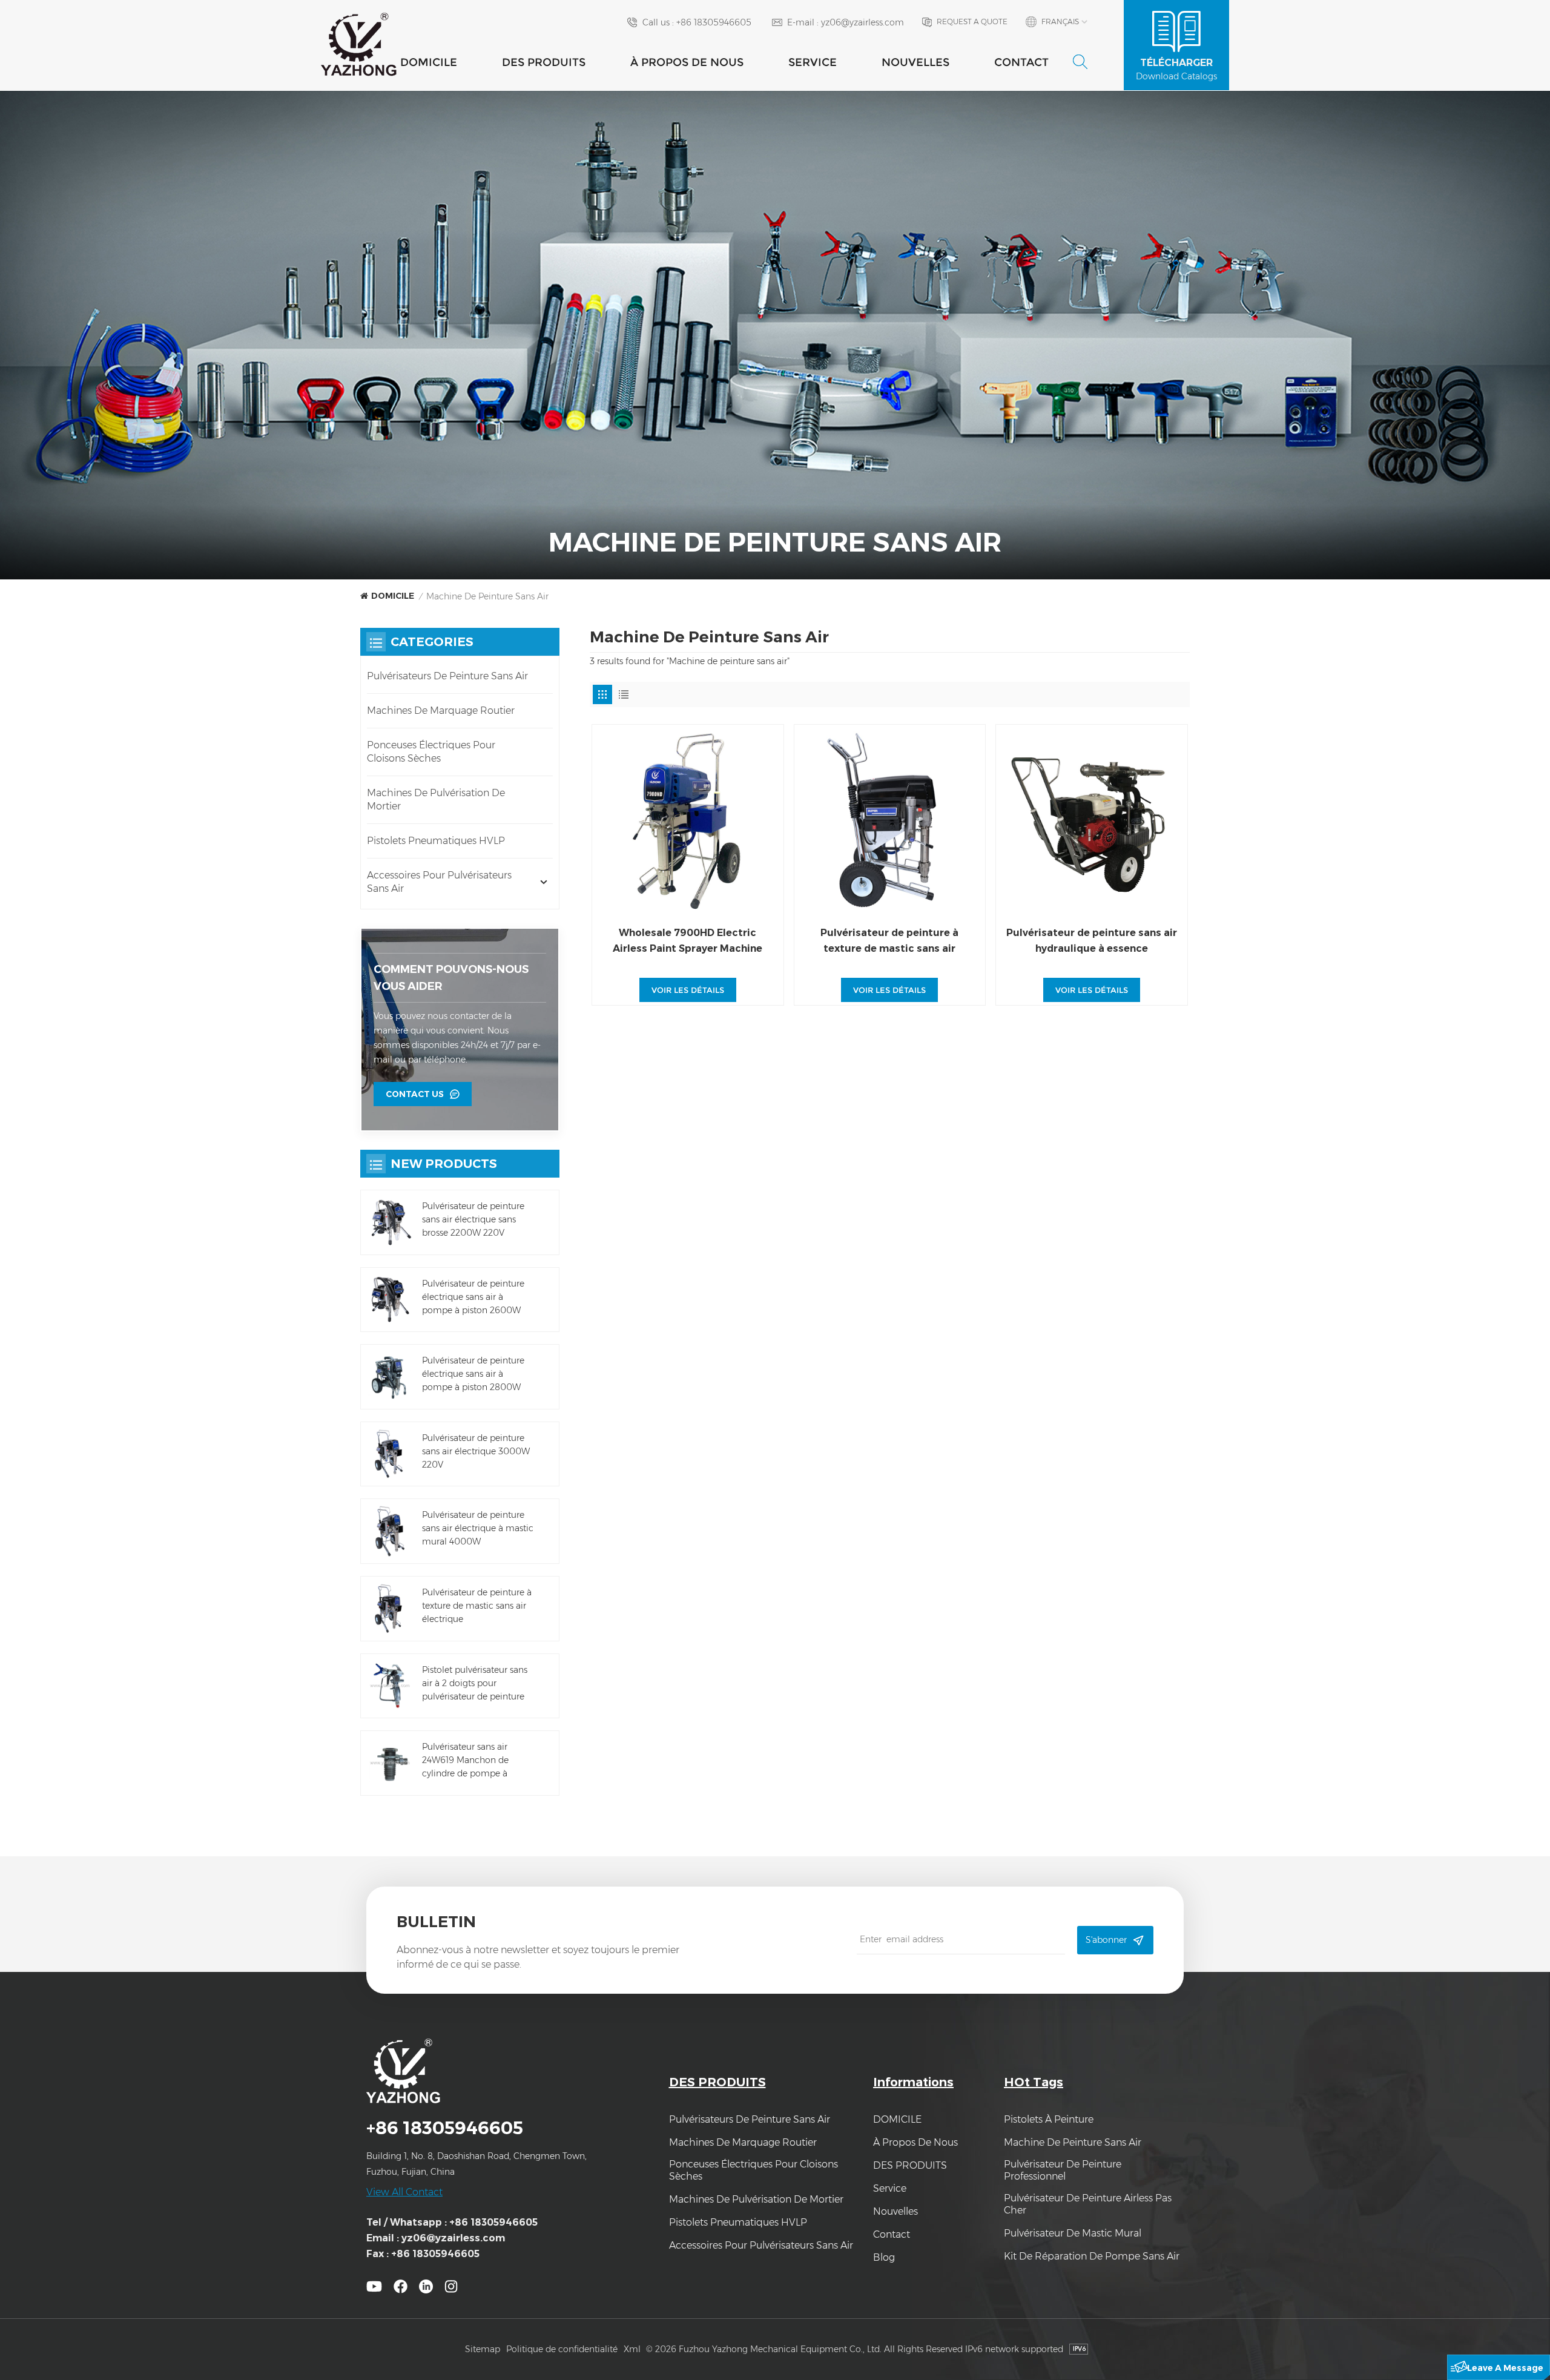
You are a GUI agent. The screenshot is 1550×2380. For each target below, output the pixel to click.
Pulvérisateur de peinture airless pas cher (1088, 2204)
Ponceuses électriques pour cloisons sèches (431, 752)
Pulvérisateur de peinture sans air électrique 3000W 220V (476, 1451)
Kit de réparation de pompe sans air (1092, 2256)
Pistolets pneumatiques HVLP (436, 841)
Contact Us (415, 1094)
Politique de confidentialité (562, 2349)
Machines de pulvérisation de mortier (436, 799)
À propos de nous (687, 62)
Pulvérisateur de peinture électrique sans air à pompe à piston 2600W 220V (473, 1297)
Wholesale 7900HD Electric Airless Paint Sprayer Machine (688, 941)
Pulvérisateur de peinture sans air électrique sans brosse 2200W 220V (473, 1219)
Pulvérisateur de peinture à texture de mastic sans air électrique (889, 942)
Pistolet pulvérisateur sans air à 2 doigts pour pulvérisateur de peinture (475, 1683)
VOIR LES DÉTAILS (688, 990)
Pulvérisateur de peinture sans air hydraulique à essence (1092, 941)
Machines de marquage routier (441, 710)
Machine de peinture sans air (1073, 2142)
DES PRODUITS (544, 62)
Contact (1021, 62)
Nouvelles (915, 62)
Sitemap (483, 2349)
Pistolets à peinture (1049, 2119)
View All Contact (404, 2192)
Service (813, 62)
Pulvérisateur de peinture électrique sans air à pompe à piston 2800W (473, 1374)
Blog (884, 2257)
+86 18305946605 (714, 22)
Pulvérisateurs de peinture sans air (447, 676)
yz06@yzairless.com (862, 22)
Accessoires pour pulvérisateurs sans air (439, 882)
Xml (632, 2349)
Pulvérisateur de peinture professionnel (1063, 2170)
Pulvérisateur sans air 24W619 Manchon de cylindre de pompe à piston (465, 1761)
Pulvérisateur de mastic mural (1073, 2233)
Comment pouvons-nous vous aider (451, 978)
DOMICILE (429, 62)
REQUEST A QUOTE (972, 21)
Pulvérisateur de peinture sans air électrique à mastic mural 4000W (478, 1528)
